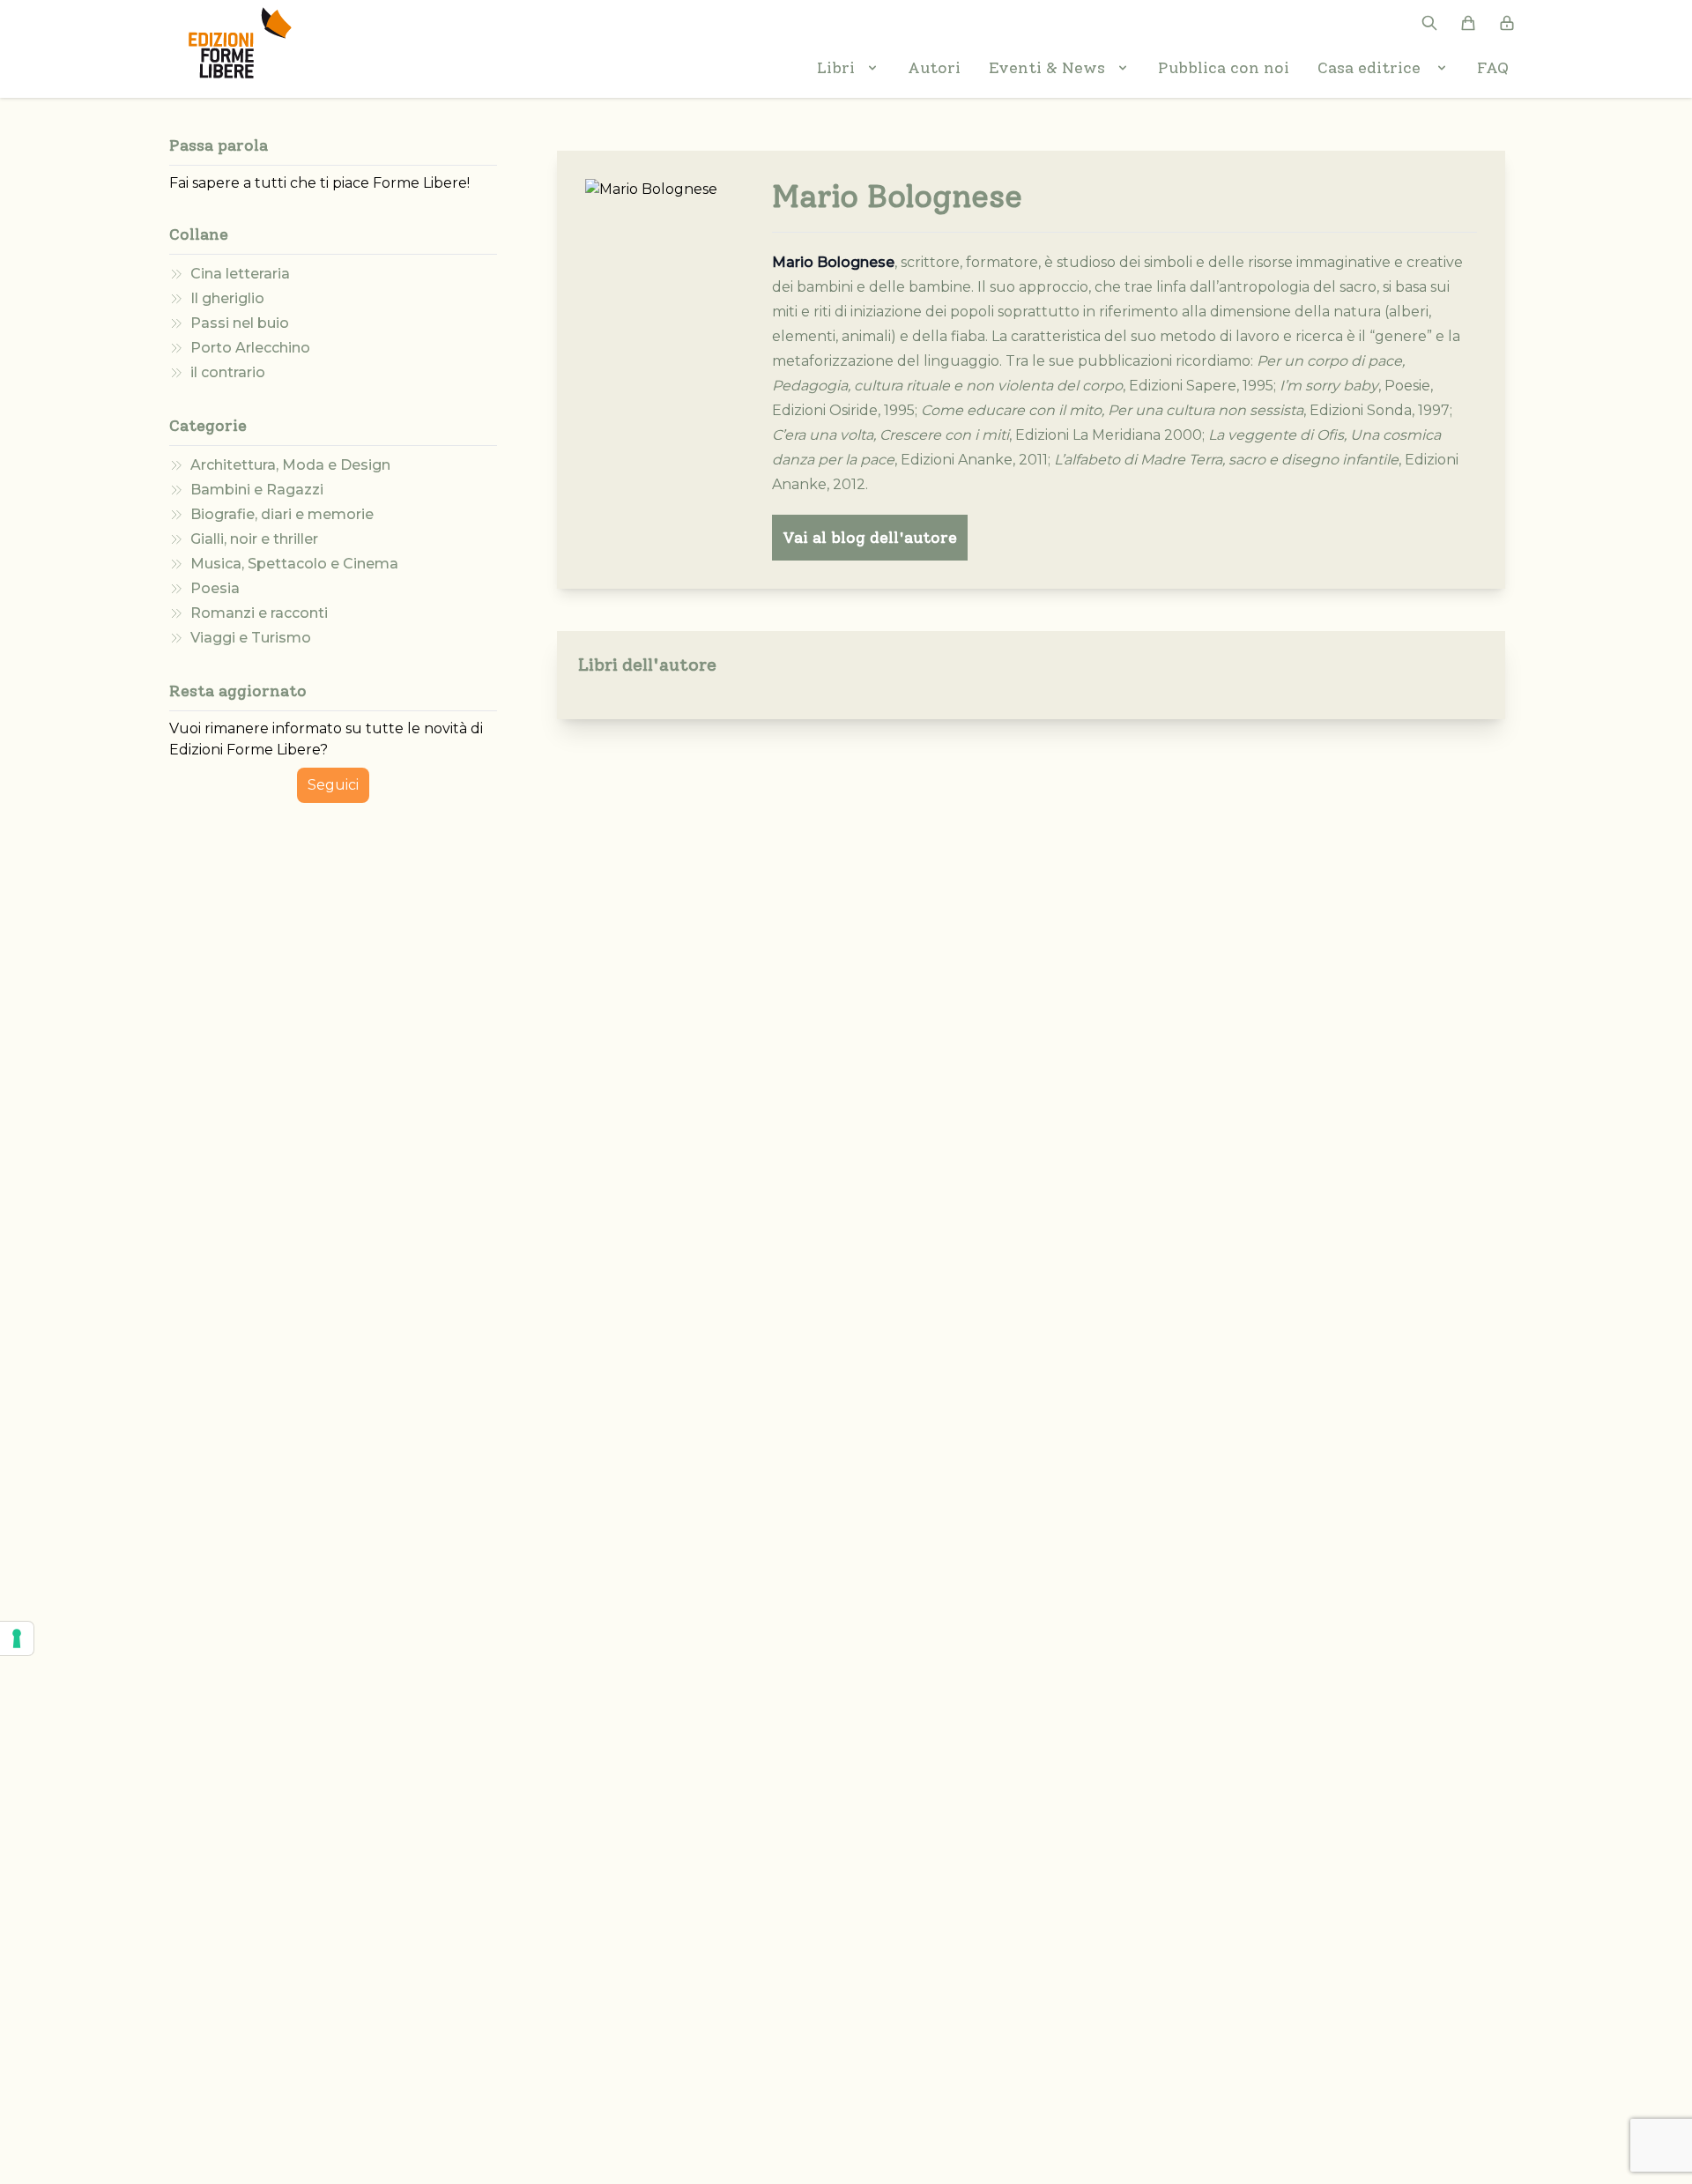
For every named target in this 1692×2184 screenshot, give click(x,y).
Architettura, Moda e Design (290, 465)
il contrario (228, 372)
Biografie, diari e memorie (282, 514)
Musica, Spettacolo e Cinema (294, 564)
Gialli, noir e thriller (254, 539)
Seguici (333, 785)
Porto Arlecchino (250, 348)
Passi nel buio (240, 323)
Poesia (215, 588)
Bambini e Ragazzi (257, 490)
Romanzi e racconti (259, 613)
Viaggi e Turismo (251, 638)
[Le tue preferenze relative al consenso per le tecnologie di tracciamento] (17, 1638)
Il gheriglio (227, 298)
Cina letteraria (240, 274)
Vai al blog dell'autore (870, 538)
